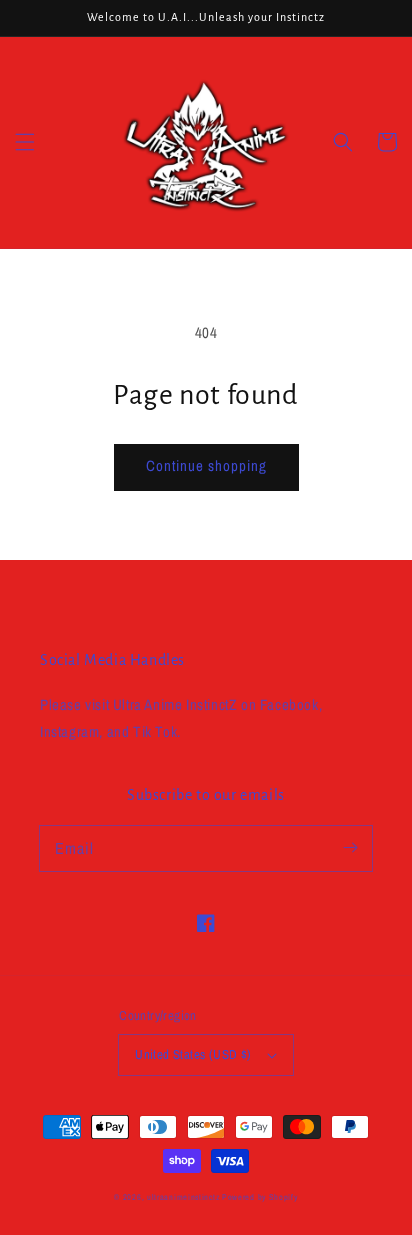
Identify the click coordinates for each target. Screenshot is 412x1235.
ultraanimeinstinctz (183, 1197)
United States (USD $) (193, 1054)
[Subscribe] (350, 848)
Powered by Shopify (260, 1197)
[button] (25, 142)
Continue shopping (206, 465)
